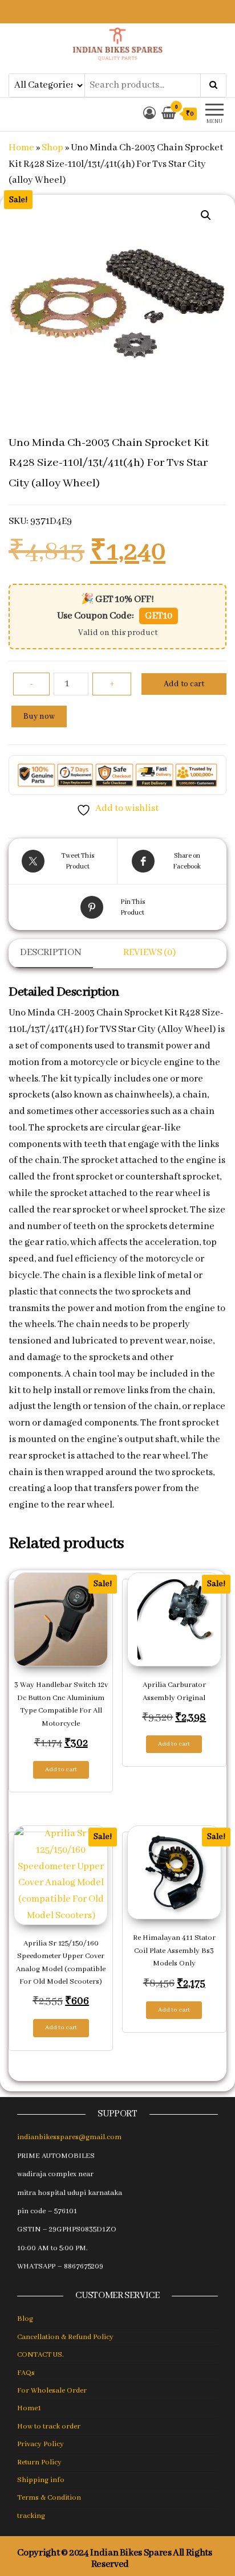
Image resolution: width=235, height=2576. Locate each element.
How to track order (49, 2426)
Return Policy (39, 2462)
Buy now (39, 716)
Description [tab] (51, 953)
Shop (52, 148)
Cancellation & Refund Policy (65, 2337)
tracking (31, 2516)
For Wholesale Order (52, 2391)
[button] (206, 215)
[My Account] (149, 114)
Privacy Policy (40, 2444)
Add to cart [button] (61, 1770)
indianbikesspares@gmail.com (69, 2137)
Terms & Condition (49, 2498)
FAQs (26, 2373)
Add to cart (184, 684)
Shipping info (41, 2480)
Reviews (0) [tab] (149, 953)
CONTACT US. (40, 2355)
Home (21, 148)
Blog (25, 2319)
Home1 (29, 2408)
